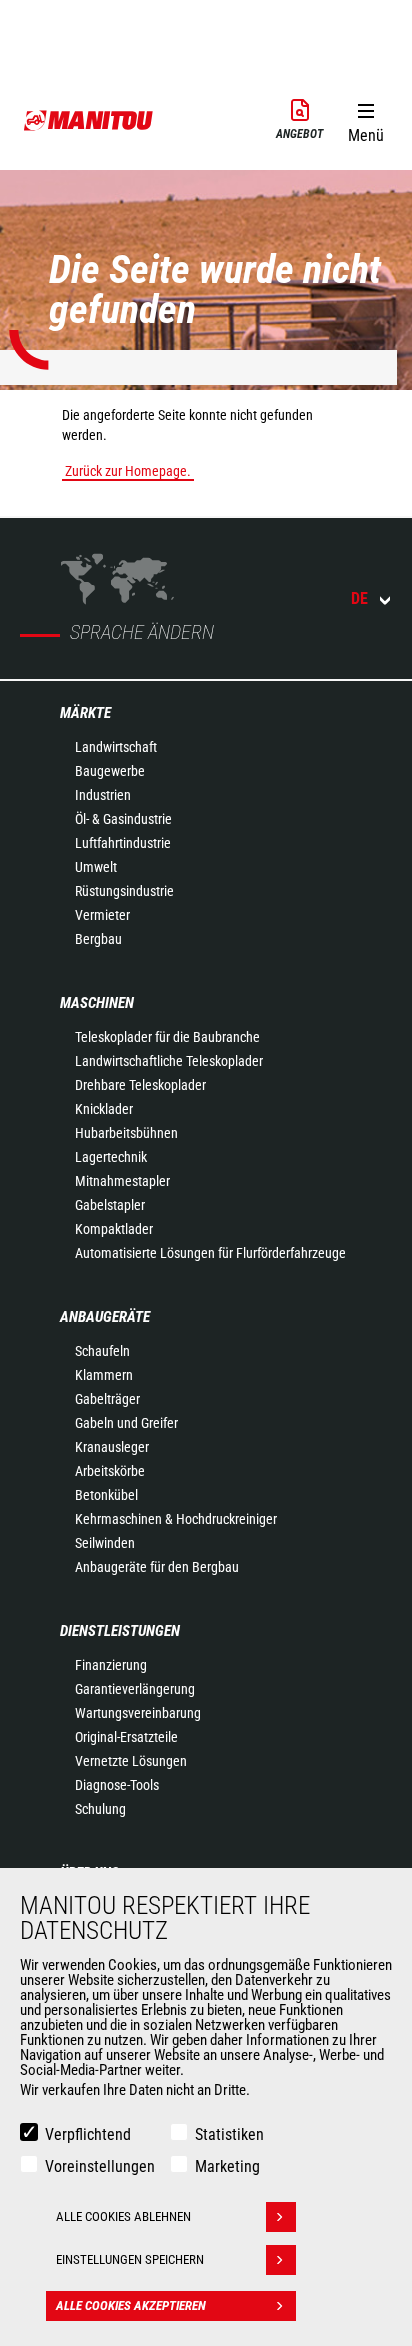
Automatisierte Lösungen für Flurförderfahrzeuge (210, 1253)
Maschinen (97, 1003)
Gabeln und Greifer (126, 1423)
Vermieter (102, 915)
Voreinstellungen (100, 2166)
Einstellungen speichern (130, 2259)
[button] (365, 119)
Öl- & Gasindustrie (123, 819)
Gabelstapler (110, 1205)
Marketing (227, 2166)
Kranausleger (112, 1447)
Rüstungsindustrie (124, 891)
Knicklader (104, 1109)
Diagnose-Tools (117, 1785)
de (359, 598)
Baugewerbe (110, 771)
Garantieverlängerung (135, 1689)
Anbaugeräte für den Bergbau (157, 1567)
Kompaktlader (114, 1229)
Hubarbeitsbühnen (126, 1133)
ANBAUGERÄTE (105, 1317)
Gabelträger (107, 1399)
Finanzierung (111, 1665)
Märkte (85, 713)
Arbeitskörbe (110, 1471)
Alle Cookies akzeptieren (131, 2305)
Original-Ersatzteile (126, 1737)
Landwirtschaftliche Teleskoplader (169, 1061)
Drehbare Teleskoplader (140, 1085)
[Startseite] (89, 120)
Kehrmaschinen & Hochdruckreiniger (176, 1519)
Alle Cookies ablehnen (123, 2216)
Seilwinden (105, 1543)
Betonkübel (106, 1495)
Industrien (103, 795)
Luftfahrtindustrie (123, 843)
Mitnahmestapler (122, 1181)
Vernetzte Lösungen (131, 1761)
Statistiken (229, 2134)
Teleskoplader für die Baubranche (167, 1037)
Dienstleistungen (120, 1631)
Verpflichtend (88, 2134)
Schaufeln (102, 1351)
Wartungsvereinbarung (138, 1713)
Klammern (104, 1375)
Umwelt (96, 867)
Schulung (100, 1809)
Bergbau (98, 939)
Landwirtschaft (116, 747)
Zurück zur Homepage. (128, 471)
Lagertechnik (111, 1157)
